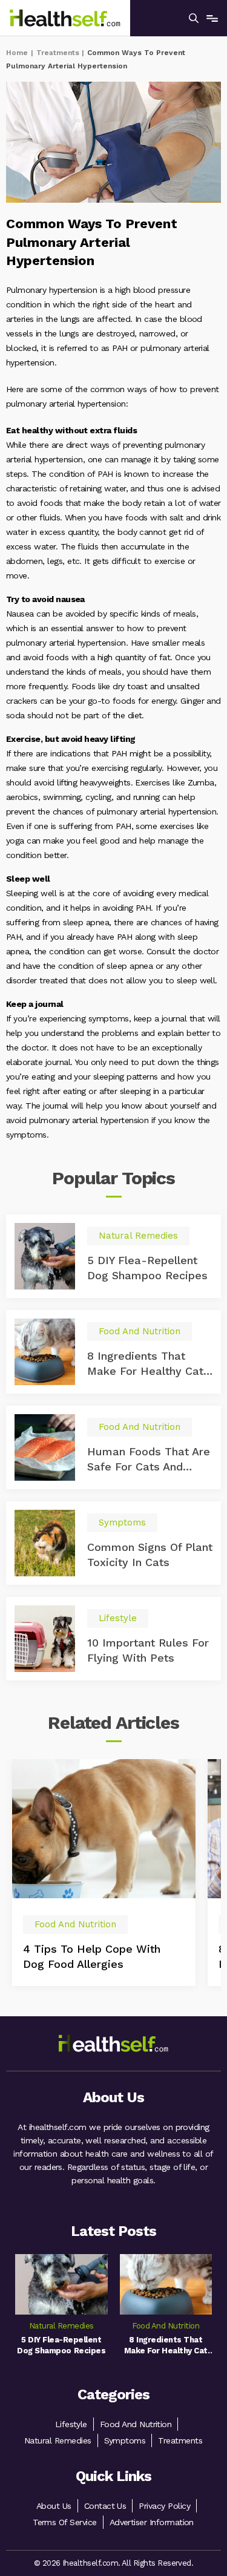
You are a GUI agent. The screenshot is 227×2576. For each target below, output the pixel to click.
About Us (54, 2506)
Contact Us (105, 2506)
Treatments (58, 53)
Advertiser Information (152, 2522)
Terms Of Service (65, 2522)
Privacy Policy (164, 2506)
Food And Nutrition (136, 2424)
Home (17, 53)
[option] (104, 1872)
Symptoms (125, 2440)
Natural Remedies (58, 2440)
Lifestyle (71, 2424)
